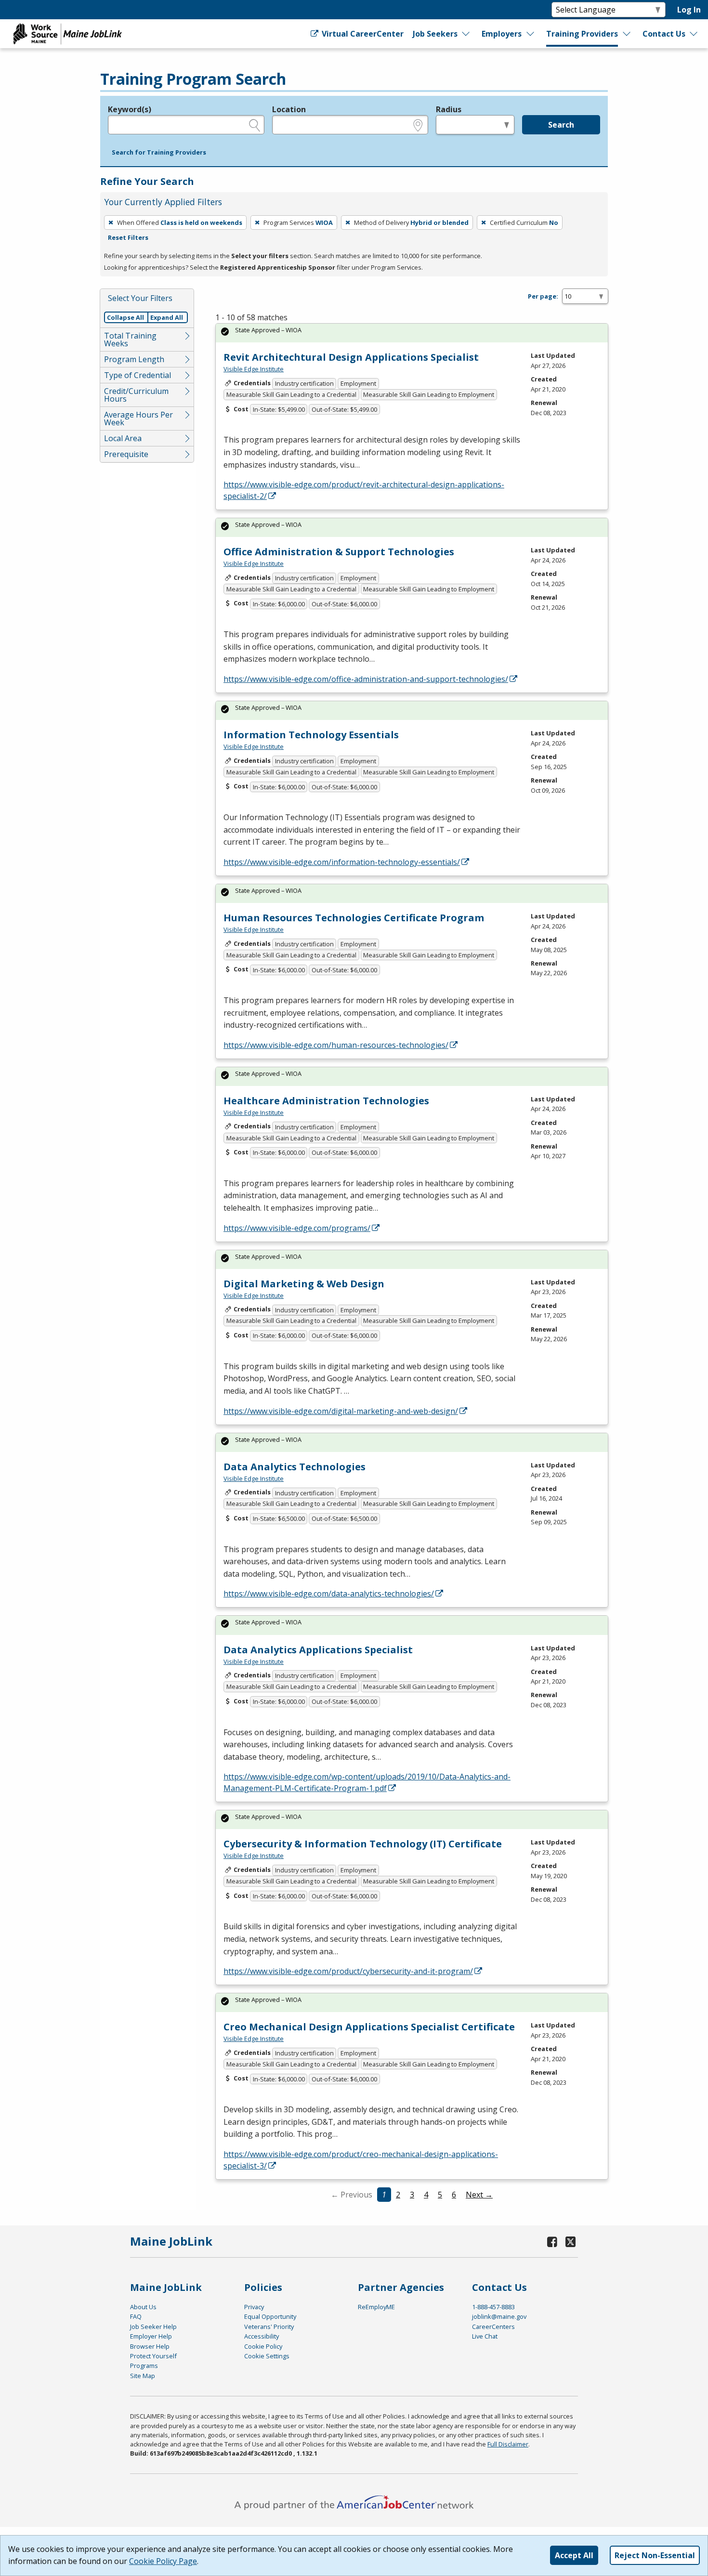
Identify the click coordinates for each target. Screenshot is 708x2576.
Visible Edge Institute (254, 369)
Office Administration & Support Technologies (339, 552)
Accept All (574, 2555)
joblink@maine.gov (499, 2316)
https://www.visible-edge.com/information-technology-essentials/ (342, 862)
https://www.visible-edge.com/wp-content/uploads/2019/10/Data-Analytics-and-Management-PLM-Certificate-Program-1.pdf (367, 1782)
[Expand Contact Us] (694, 34)
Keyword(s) (130, 109)
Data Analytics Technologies (295, 1467)
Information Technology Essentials (311, 735)
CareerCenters (493, 2327)
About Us (143, 2307)
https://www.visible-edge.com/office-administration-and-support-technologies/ (366, 679)
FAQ (136, 2316)
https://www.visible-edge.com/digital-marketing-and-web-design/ (341, 1411)
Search (561, 125)
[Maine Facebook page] (552, 2242)
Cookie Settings (267, 2356)
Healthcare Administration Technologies (326, 1101)
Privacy (254, 2307)
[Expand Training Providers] (627, 34)
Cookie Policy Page (163, 2561)
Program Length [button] (134, 359)
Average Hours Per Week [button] (138, 418)
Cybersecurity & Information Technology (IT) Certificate (363, 1844)
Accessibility (262, 2336)
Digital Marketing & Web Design (304, 1284)
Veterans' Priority (269, 2327)
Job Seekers (435, 34)
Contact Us (664, 34)
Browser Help (150, 2346)
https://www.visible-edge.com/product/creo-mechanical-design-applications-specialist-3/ (361, 2160)
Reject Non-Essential (655, 2555)
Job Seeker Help (153, 2327)
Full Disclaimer (508, 2444)
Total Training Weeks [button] (130, 340)
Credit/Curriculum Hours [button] (136, 395)
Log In (689, 10)
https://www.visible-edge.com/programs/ (297, 1228)
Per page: (543, 296)
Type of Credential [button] (138, 375)
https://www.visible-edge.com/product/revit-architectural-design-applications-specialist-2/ (364, 490)
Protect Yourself (153, 2356)
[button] (159, 153)
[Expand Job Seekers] (466, 34)
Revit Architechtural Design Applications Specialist (351, 357)
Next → (479, 2195)
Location (289, 109)
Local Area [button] (123, 438)
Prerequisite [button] (126, 454)
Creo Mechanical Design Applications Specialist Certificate (369, 2027)
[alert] (412, 333)
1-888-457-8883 (493, 2307)
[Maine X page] (570, 2242)
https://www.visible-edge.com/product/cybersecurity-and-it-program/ (348, 1971)
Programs (144, 2366)
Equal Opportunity (270, 2316)
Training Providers (582, 34)
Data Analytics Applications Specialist (318, 1650)
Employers (502, 34)
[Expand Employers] (531, 34)
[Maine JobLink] (68, 34)
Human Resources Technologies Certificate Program (354, 918)
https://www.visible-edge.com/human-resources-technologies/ (336, 1045)
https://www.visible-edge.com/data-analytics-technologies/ (329, 1594)
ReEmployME (376, 2307)
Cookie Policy (263, 2346)
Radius (449, 109)
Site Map (143, 2376)
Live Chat (485, 2336)
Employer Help (151, 2336)
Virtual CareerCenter (362, 34)
